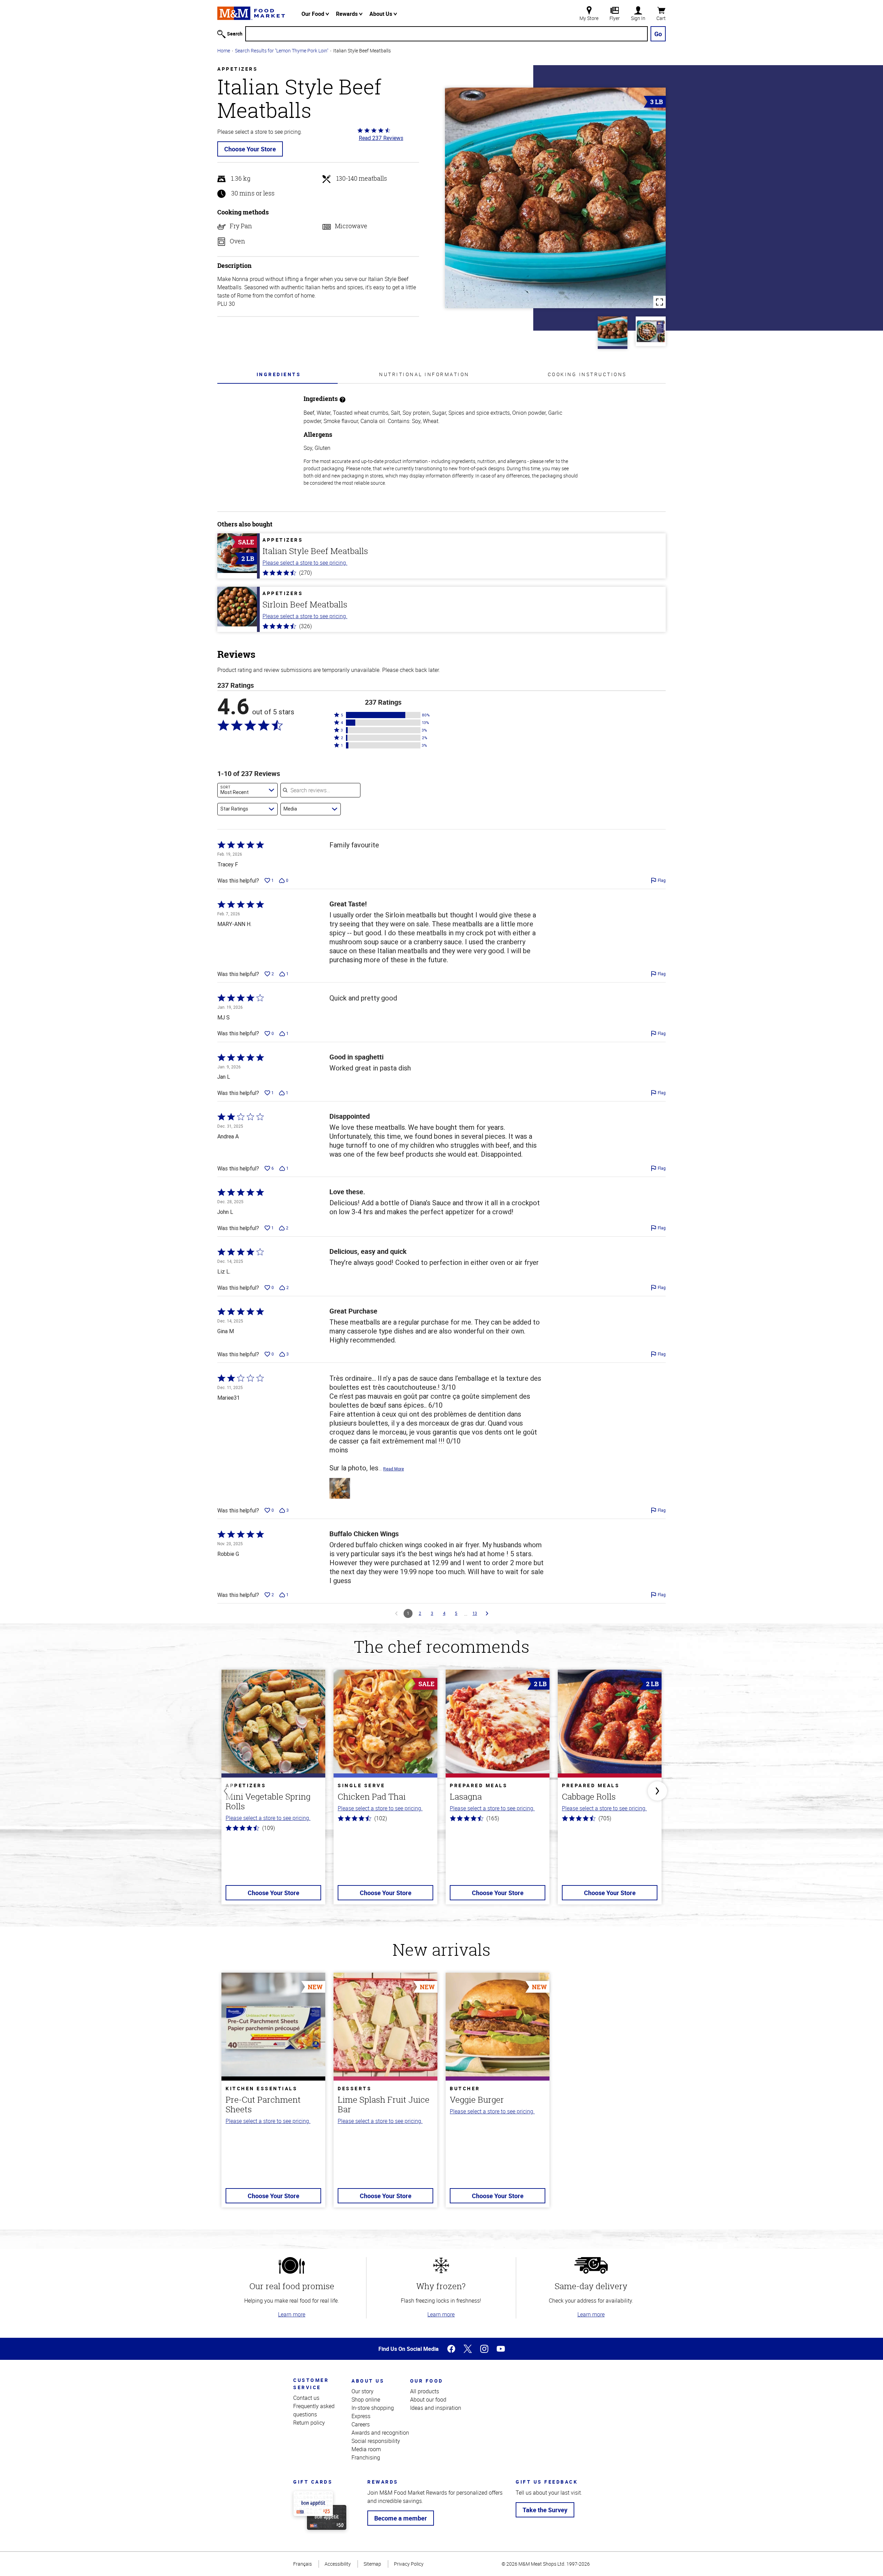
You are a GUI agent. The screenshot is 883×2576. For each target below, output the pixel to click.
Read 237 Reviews (381, 138)
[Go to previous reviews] (396, 1613)
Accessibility (338, 2564)
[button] (383, 715)
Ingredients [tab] (279, 374)
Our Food (314, 14)
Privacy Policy (409, 2564)
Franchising (366, 2457)
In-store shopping (373, 2408)
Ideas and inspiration (436, 2408)
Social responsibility (376, 2441)
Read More (394, 1469)
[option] (273, 1791)
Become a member (401, 2518)
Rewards (348, 14)
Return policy (309, 2423)
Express (361, 2416)
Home (224, 51)
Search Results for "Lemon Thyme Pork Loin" (282, 51)
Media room (366, 2449)
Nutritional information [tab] (424, 374)
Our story (363, 2391)
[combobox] (247, 790)
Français (302, 2564)
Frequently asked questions (314, 2410)
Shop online (366, 2399)
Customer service (311, 2384)
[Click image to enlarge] (555, 198)
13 (475, 1613)
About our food (428, 2399)
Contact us (306, 2398)
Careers (361, 2424)
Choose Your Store (250, 149)
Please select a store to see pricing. (305, 563)
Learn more (292, 2314)
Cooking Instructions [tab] (587, 374)
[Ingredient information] (343, 399)
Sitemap (372, 2564)
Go (658, 34)
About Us (381, 14)
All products (425, 2391)
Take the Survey (545, 2510)
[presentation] (279, 374)
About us (368, 2381)
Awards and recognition (380, 2433)
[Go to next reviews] (487, 1613)
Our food (427, 2381)
